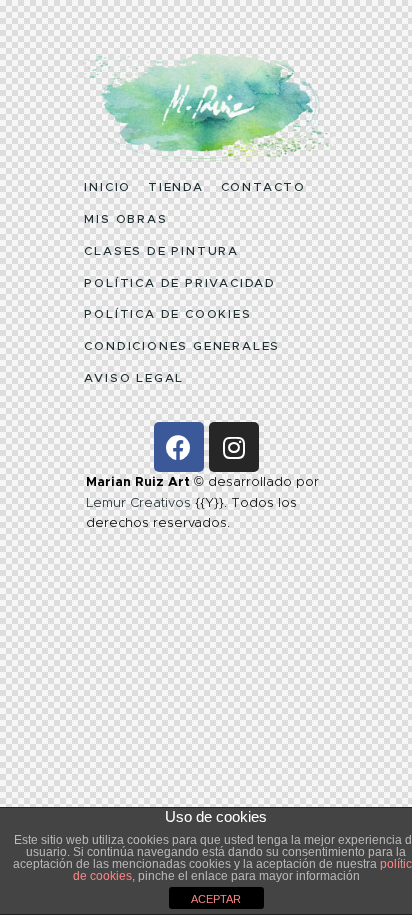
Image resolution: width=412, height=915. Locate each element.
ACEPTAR (216, 899)
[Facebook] (179, 447)
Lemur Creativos (138, 502)
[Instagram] (234, 447)
